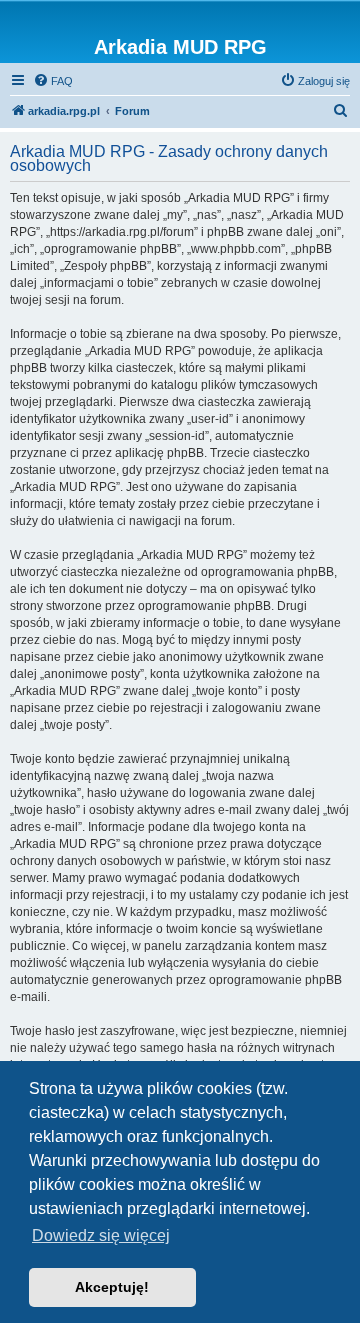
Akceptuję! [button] (112, 1287)
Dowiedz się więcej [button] (101, 1235)
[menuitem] (53, 81)
